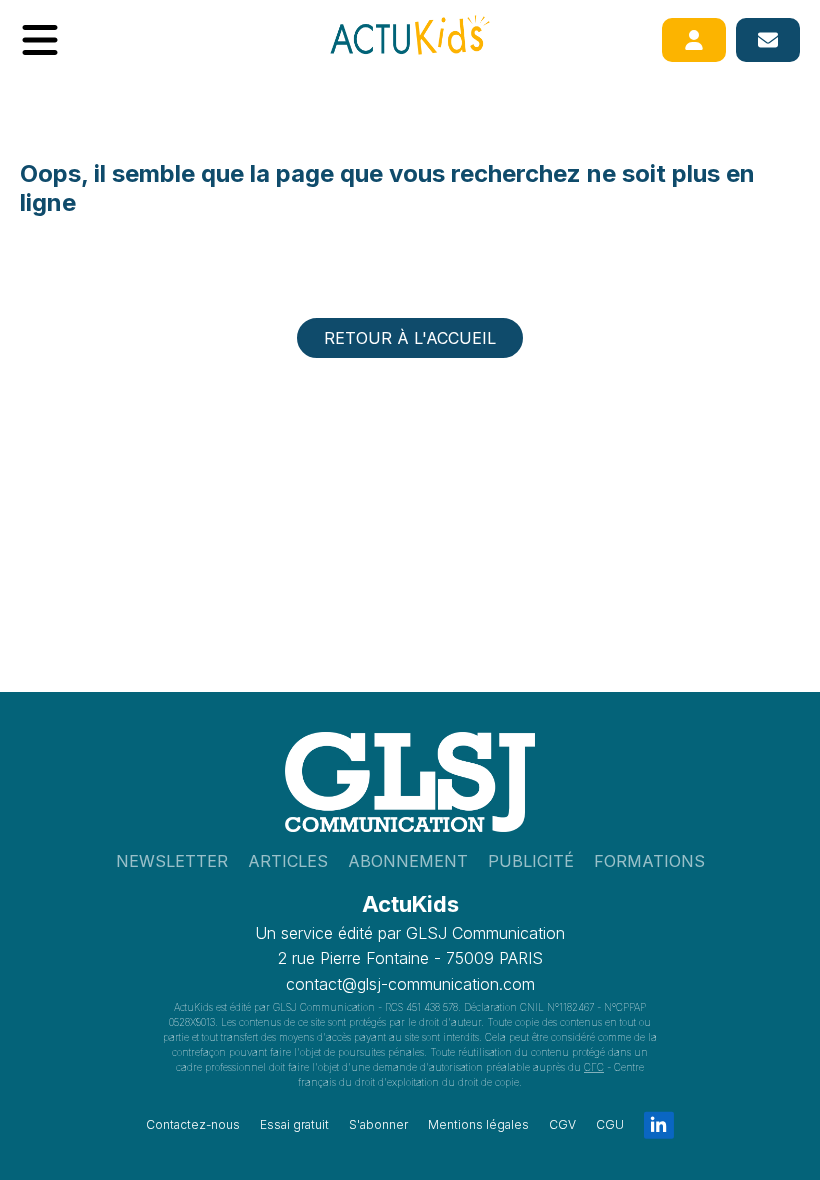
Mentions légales (478, 1124)
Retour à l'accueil (410, 338)
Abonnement (408, 861)
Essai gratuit (294, 1124)
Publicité (531, 861)
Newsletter (172, 861)
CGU (610, 1124)
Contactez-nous (193, 1124)
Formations (649, 861)
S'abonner (378, 1124)
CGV (562, 1124)
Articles (288, 861)
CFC (594, 1067)
